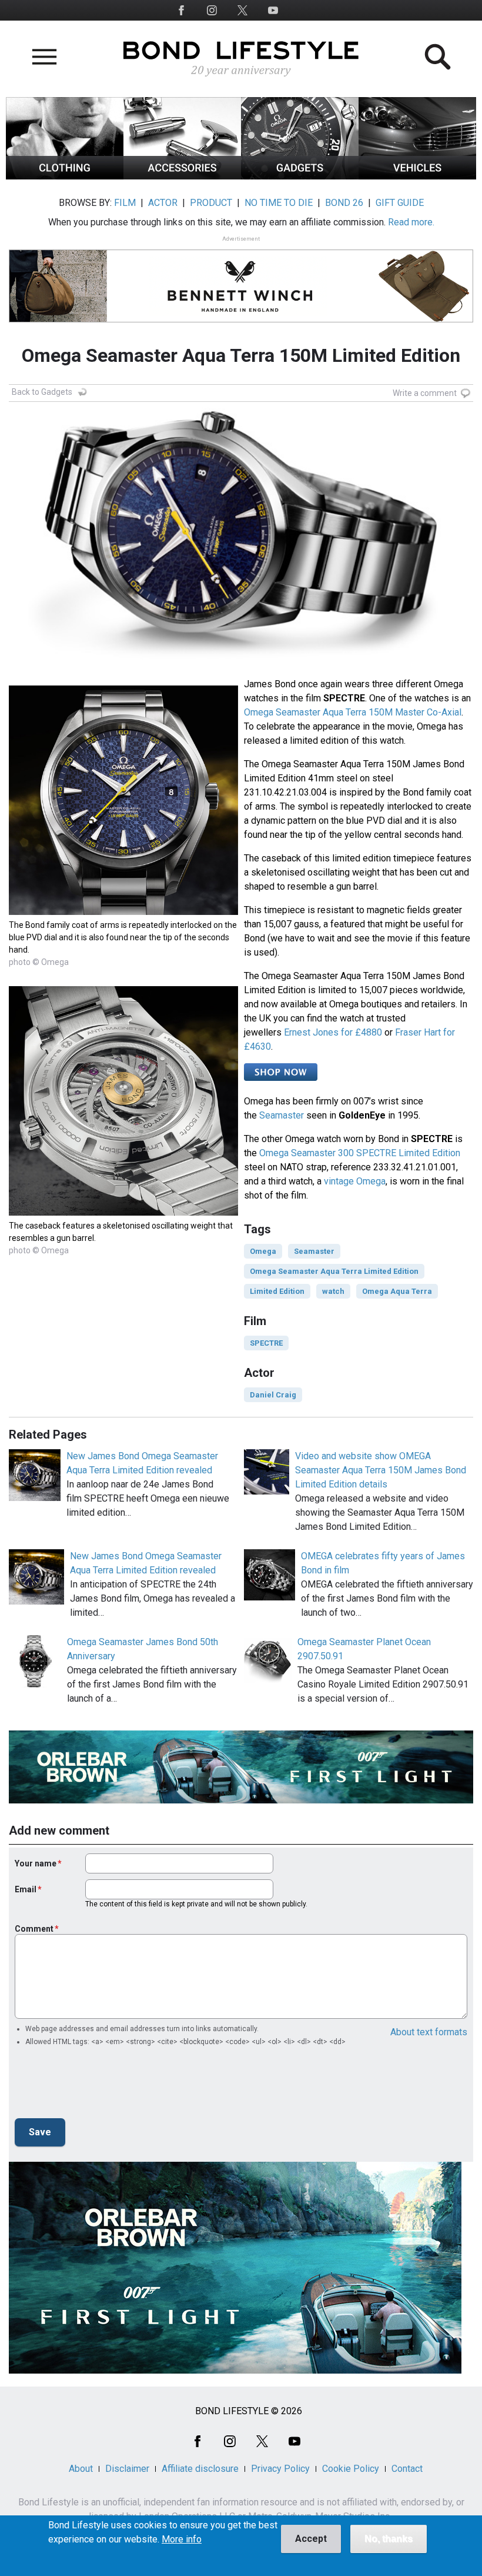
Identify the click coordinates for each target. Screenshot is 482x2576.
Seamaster (282, 1115)
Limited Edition (277, 1291)
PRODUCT (211, 203)
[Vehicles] (417, 176)
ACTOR (163, 203)
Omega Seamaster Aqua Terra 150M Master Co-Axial (353, 712)
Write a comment (425, 393)
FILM (125, 203)
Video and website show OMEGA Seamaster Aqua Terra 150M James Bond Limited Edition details (381, 1470)
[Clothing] (65, 176)
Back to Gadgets (42, 392)
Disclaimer (127, 2469)
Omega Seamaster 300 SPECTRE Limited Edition (360, 1153)
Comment (34, 1929)
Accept (311, 2539)
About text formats (429, 2032)
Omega (263, 1251)
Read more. (411, 222)
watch (333, 1291)
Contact (407, 2469)
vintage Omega (355, 1181)
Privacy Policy (280, 2469)
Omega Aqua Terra (397, 1291)
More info (182, 2540)
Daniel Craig (273, 1395)
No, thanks (389, 2539)
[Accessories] (182, 176)
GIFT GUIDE (400, 203)
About (81, 2469)
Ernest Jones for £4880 (333, 1032)
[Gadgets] (300, 176)
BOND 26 (344, 203)
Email (26, 1889)
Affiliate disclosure (200, 2469)
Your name (36, 1863)
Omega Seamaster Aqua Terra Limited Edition (334, 1271)
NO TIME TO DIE (279, 203)
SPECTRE (266, 1343)
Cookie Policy (351, 2469)
